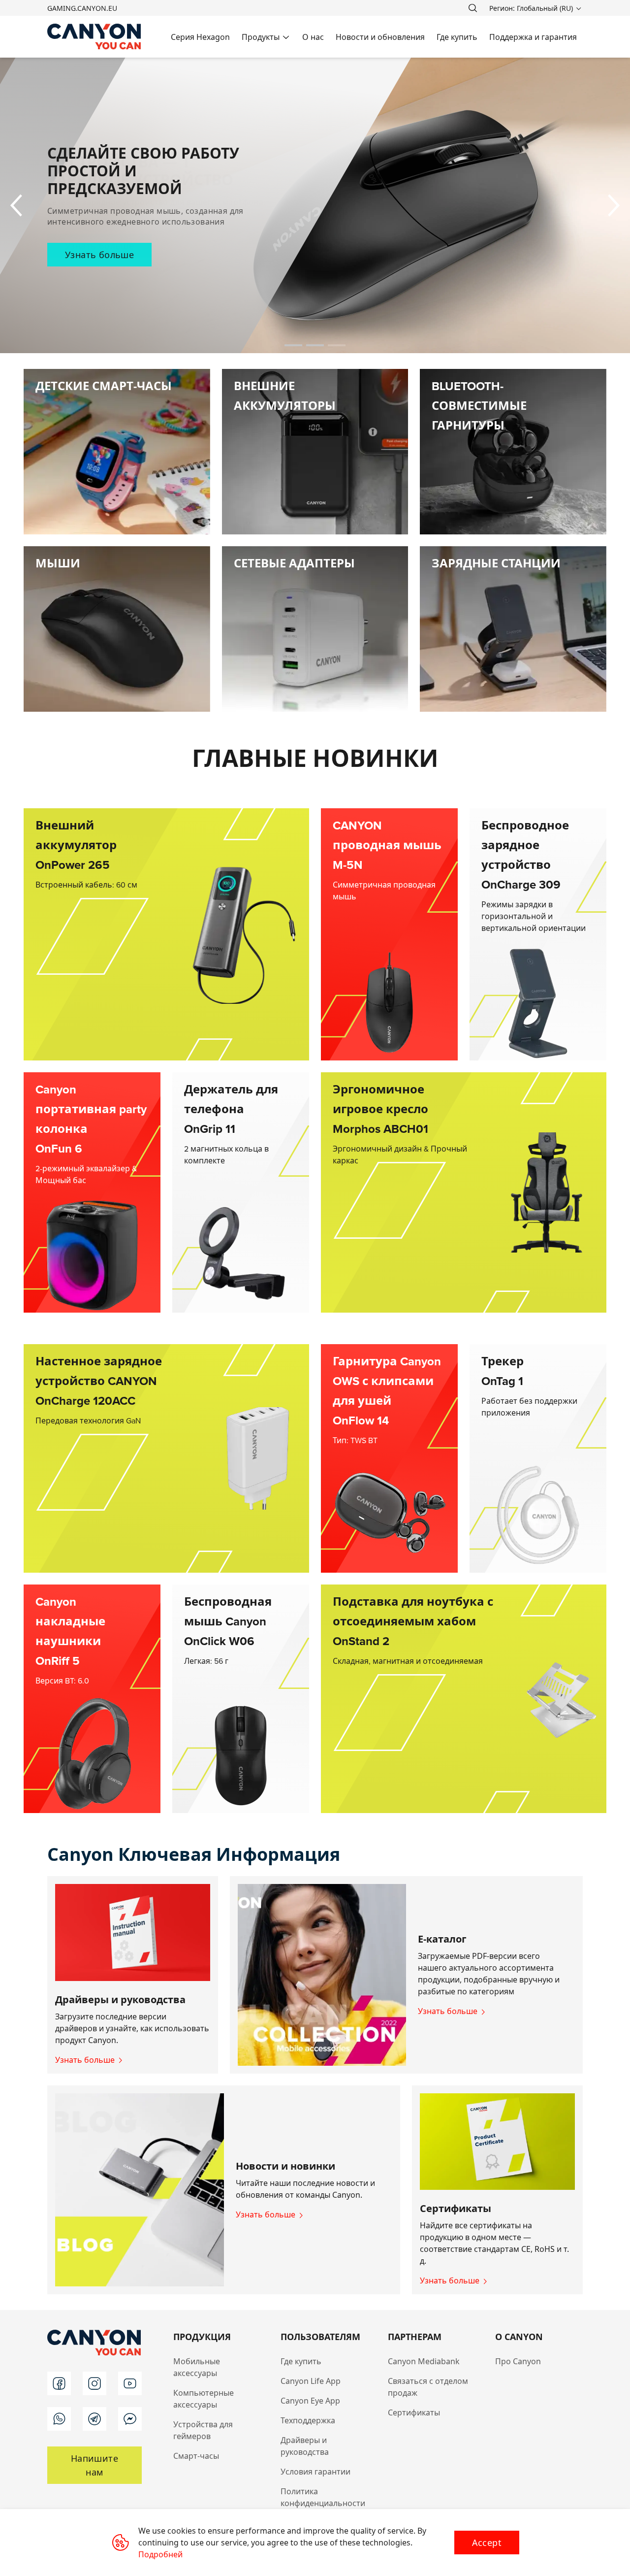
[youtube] (130, 2383)
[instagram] (94, 2383)
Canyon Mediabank (424, 2361)
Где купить (301, 2361)
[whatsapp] (59, 2419)
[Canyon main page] (94, 37)
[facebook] (59, 2383)
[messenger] (130, 2419)
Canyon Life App (311, 2381)
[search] (472, 8)
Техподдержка (308, 2420)
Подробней (160, 2554)
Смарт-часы (196, 2456)
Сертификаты (414, 2412)
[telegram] (94, 2419)
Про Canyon (518, 2361)
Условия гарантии (315, 2472)
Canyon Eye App (310, 2401)
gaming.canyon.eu (82, 8)
